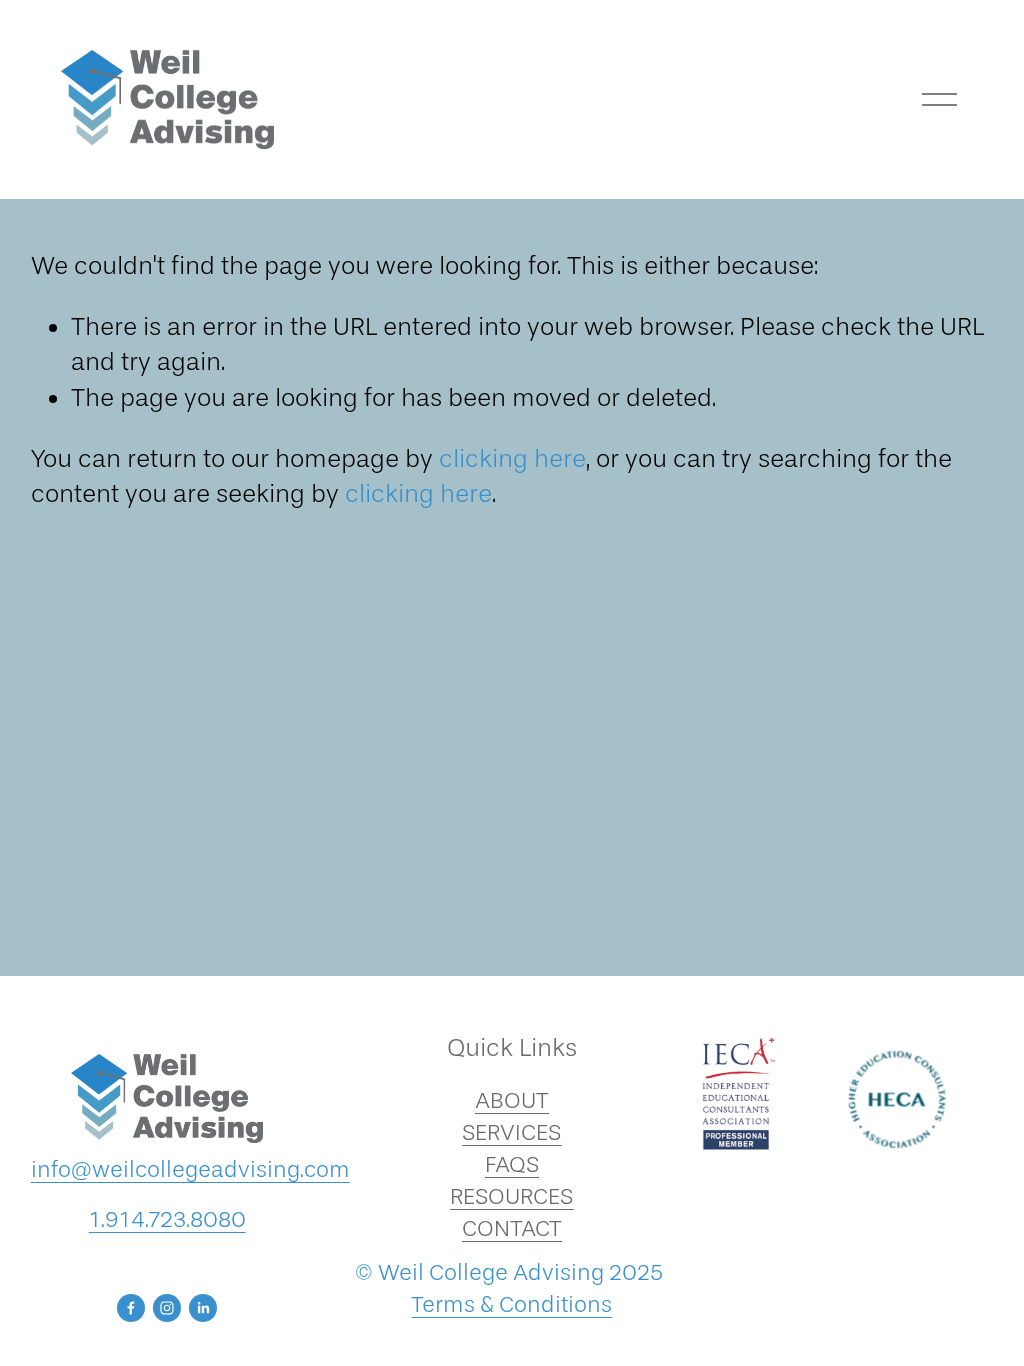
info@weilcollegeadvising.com (190, 1169)
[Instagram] (167, 1308)
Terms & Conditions (511, 1304)
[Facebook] (131, 1308)
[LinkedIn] (203, 1308)
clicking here (512, 458)
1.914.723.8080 (167, 1219)
